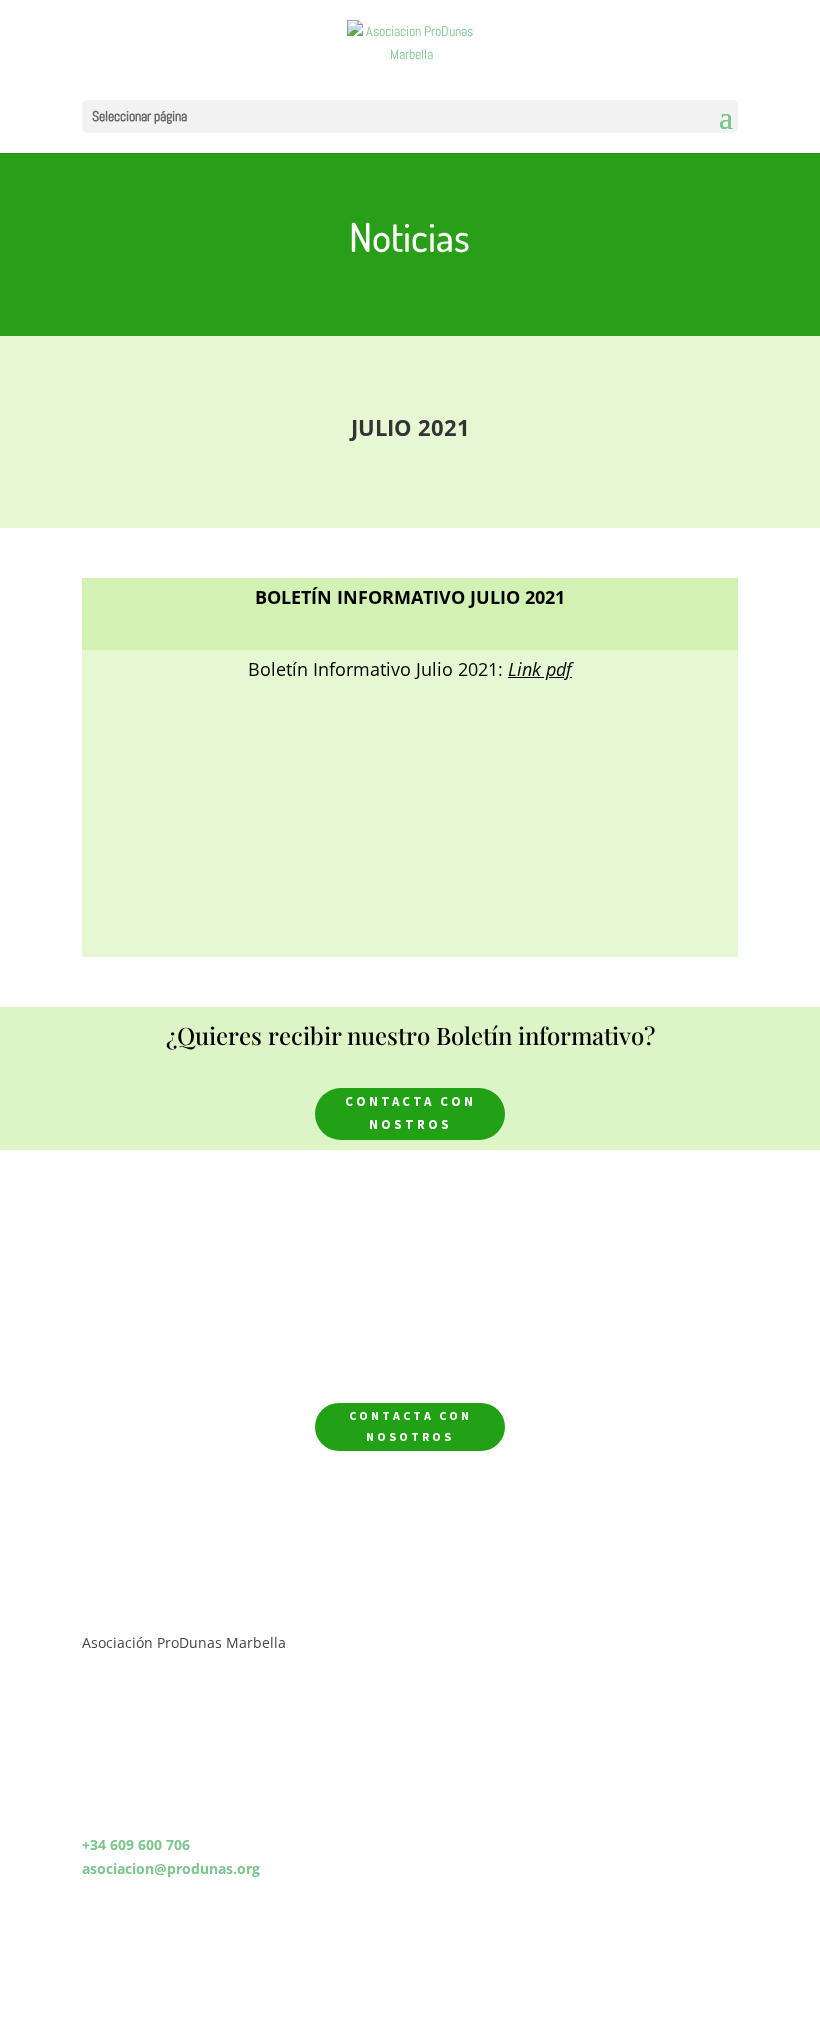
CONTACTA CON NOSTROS (410, 1112)
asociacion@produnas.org (171, 1868)
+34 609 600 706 (136, 1844)
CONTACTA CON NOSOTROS (410, 1425)
